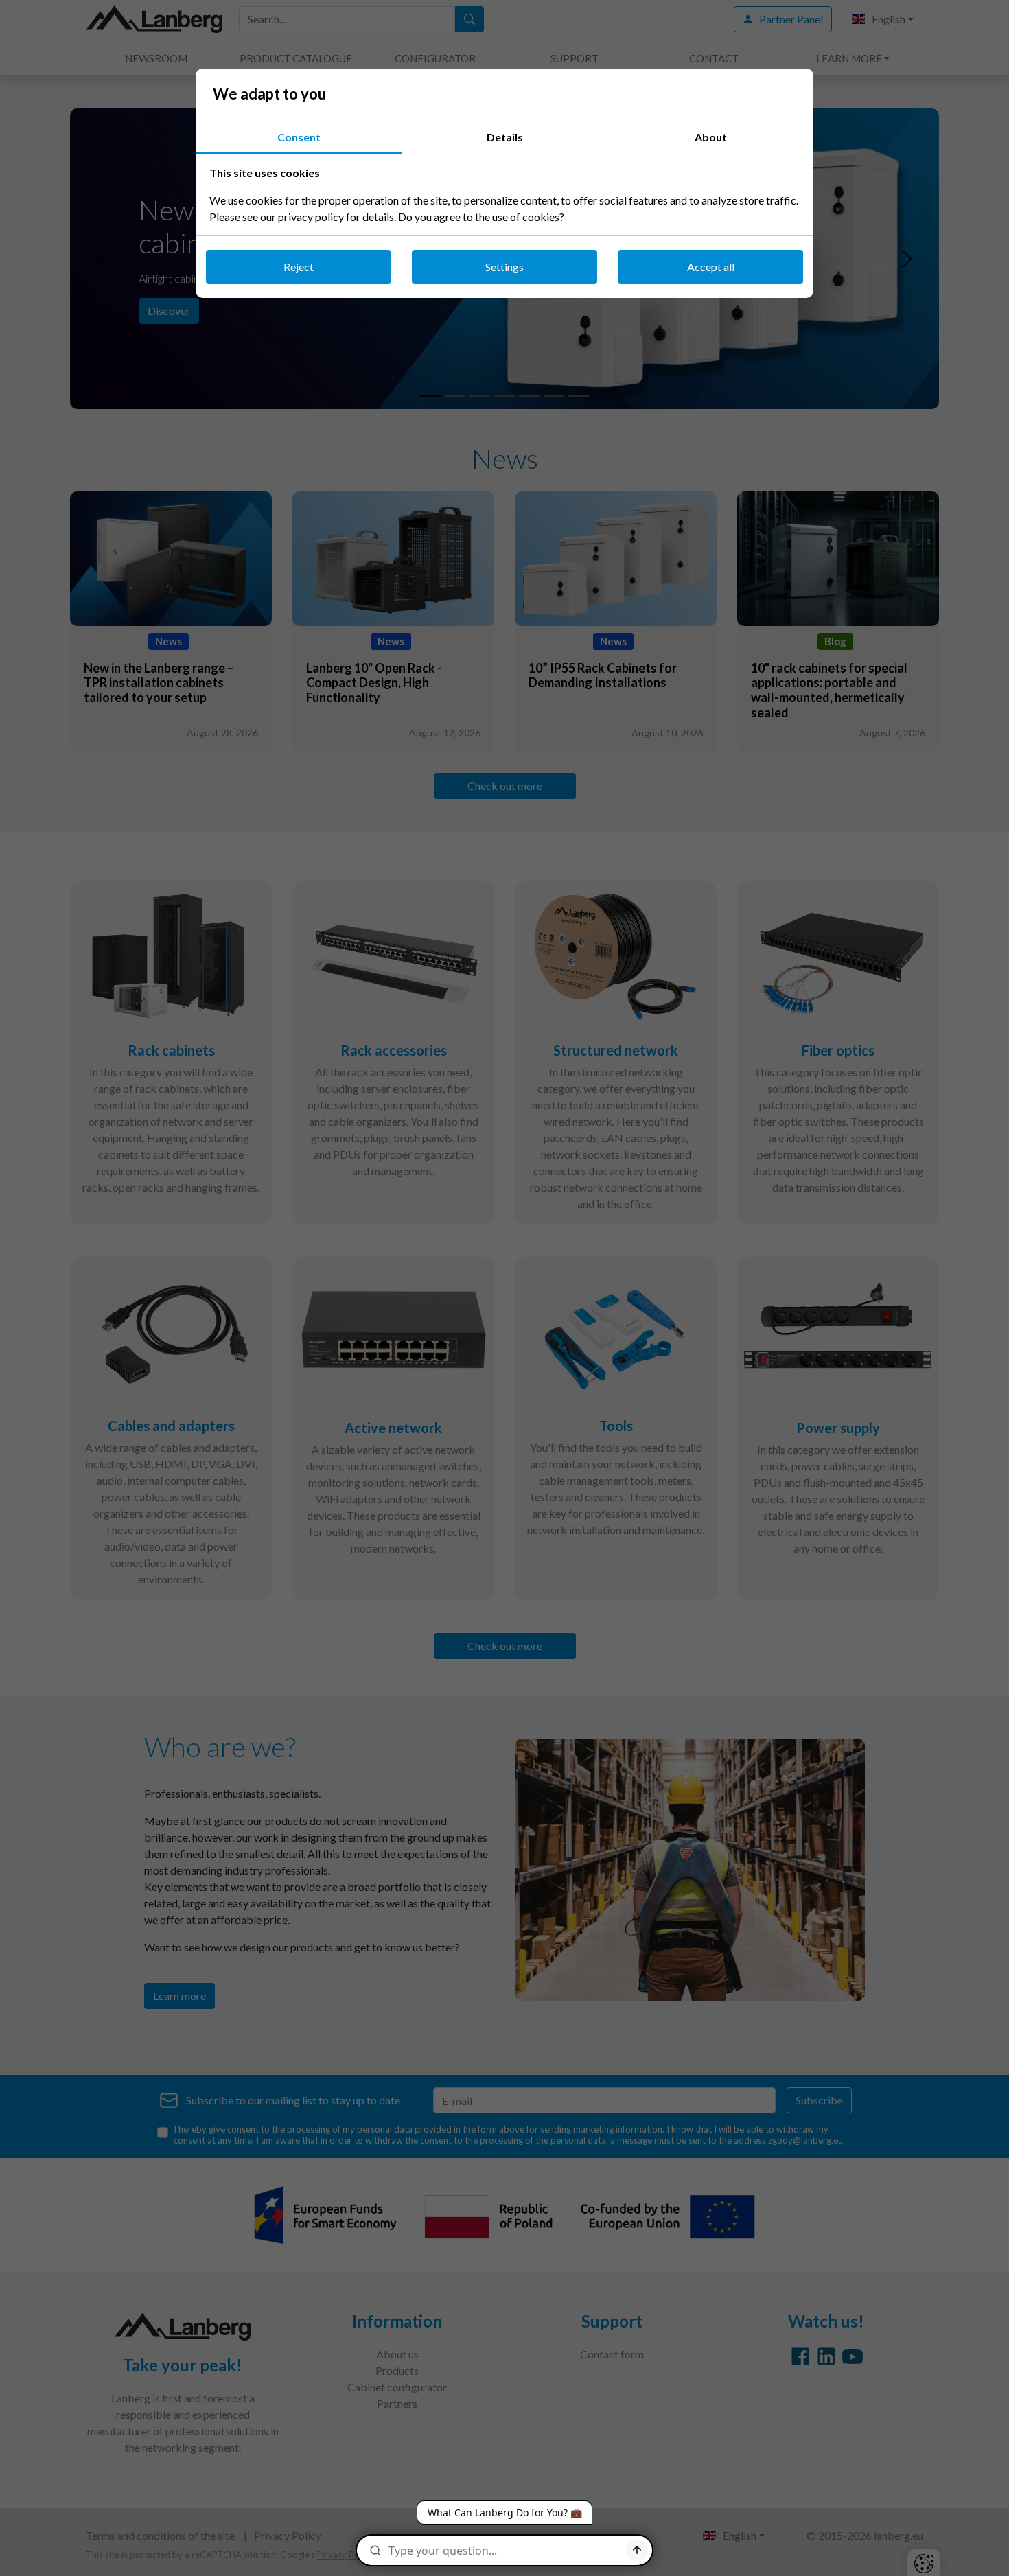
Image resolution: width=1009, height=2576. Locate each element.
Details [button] (505, 137)
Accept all (711, 267)
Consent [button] (299, 137)
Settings (505, 267)
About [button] (711, 137)
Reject (299, 267)
